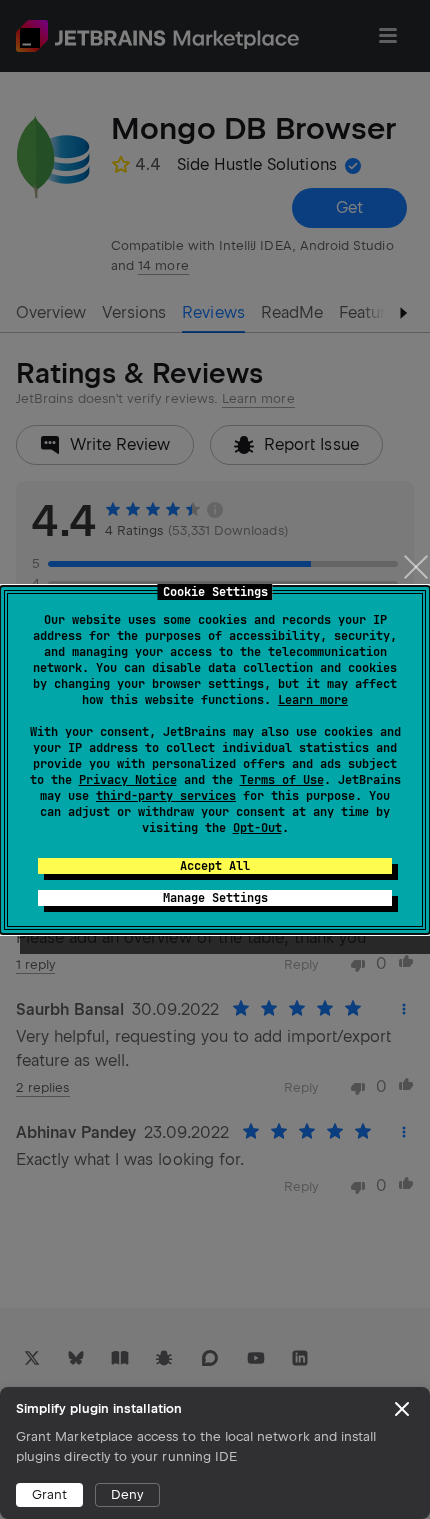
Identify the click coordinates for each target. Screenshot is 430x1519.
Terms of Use (282, 780)
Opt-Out (257, 828)
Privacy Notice (128, 780)
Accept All (215, 866)
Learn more (313, 700)
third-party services (166, 796)
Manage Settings (215, 898)
